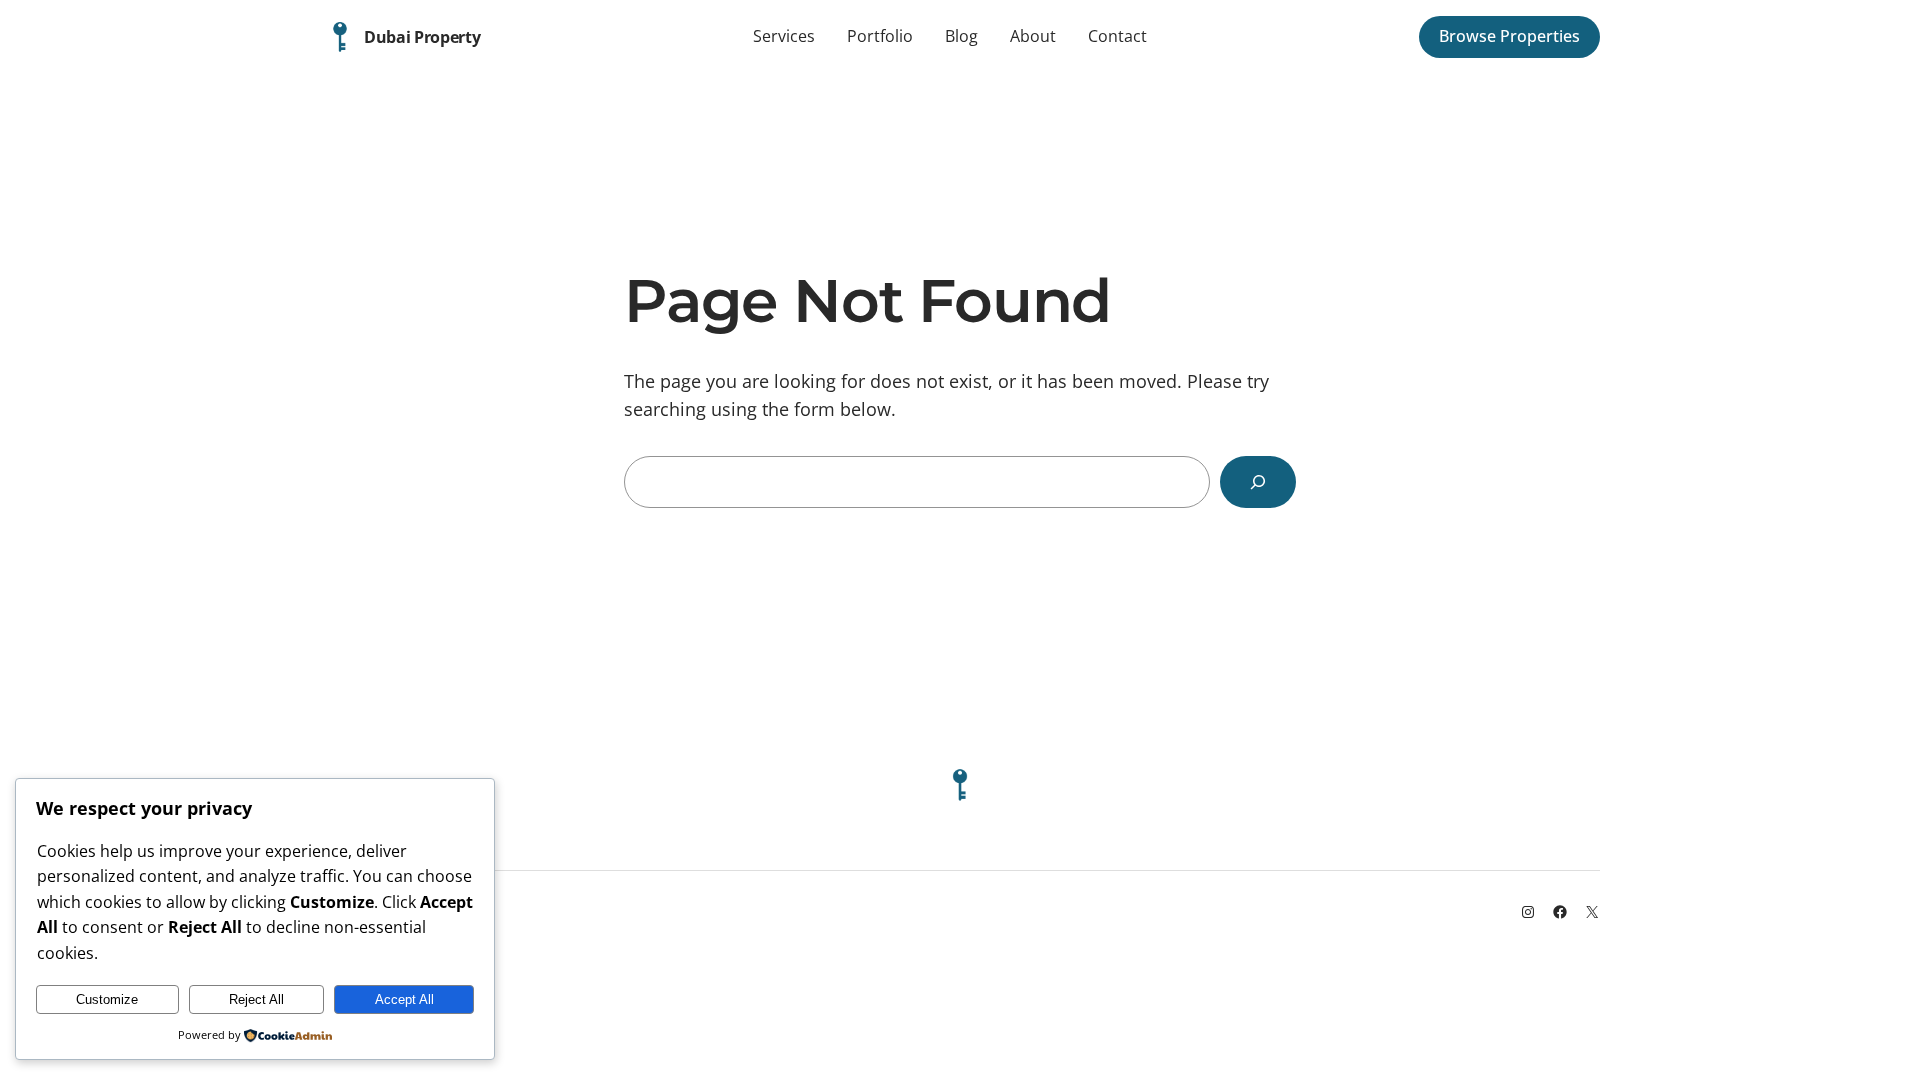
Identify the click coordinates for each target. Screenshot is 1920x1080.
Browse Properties (1509, 36)
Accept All (404, 999)
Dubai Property (422, 37)
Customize (107, 999)
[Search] (1258, 482)
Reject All (256, 999)
